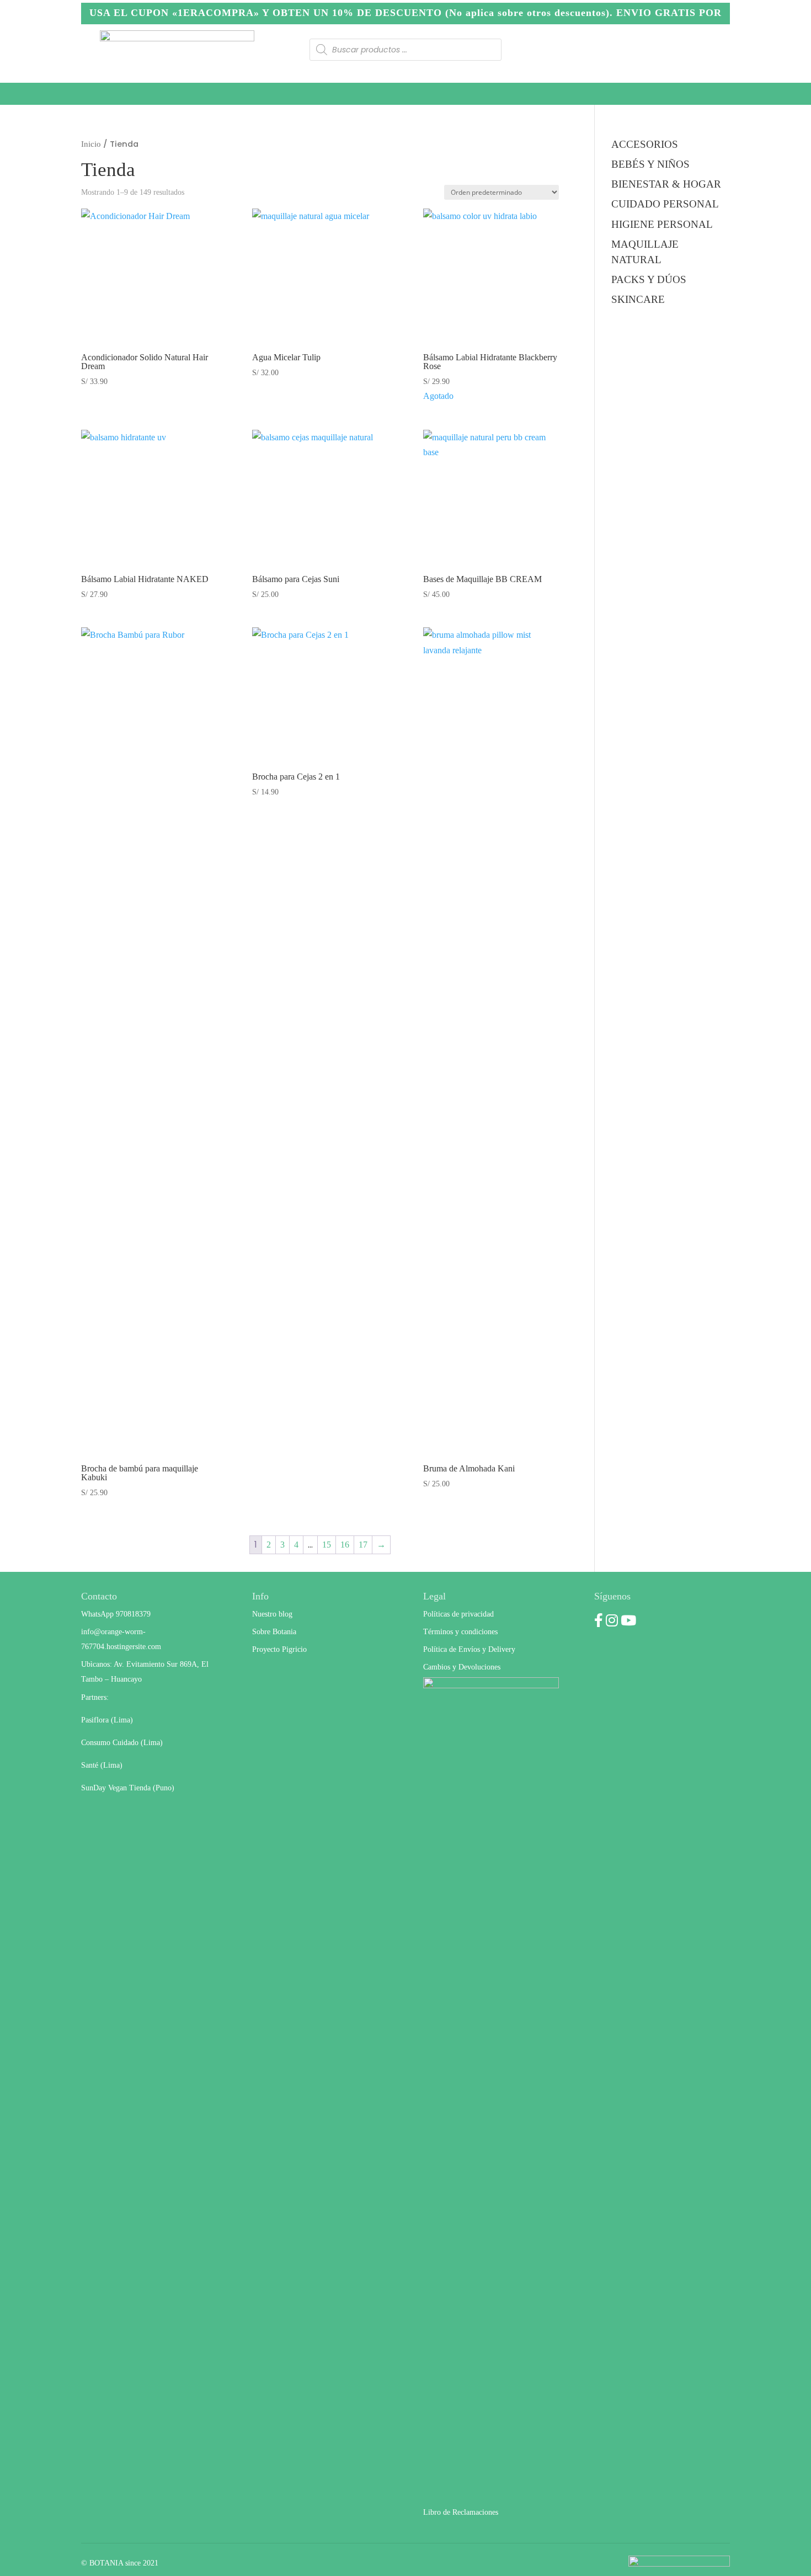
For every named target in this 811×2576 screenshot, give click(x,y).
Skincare (516, 94)
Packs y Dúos (441, 94)
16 (345, 1545)
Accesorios (589, 94)
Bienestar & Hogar (345, 94)
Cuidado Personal (132, 94)
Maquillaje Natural (686, 94)
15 (327, 1545)
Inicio (91, 144)
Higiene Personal (238, 94)
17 (363, 1545)
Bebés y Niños (650, 164)
